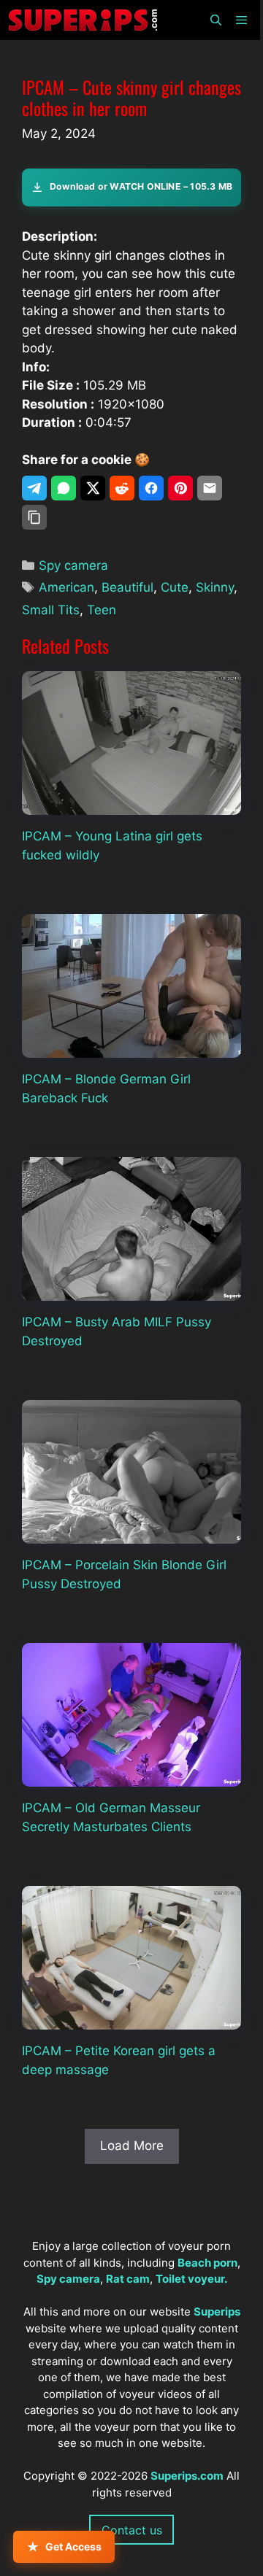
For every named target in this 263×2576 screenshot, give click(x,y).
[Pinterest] (180, 488)
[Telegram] (34, 488)
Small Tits (51, 610)
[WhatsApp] (64, 488)
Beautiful (127, 587)
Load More (132, 2146)
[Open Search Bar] (215, 20)
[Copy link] (34, 517)
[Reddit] (122, 488)
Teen (102, 610)
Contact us (132, 2530)
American (66, 587)
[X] (93, 488)
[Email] (210, 488)
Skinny (215, 587)
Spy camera (73, 565)
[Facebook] (151, 488)
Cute (175, 587)
